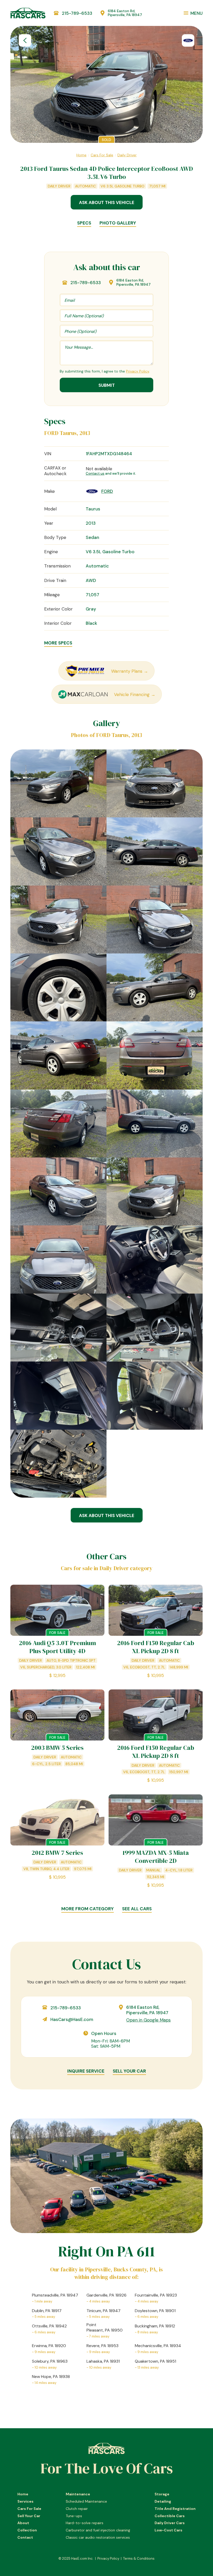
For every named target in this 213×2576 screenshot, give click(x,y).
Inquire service (86, 2071)
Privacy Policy (138, 371)
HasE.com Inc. (82, 2559)
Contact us (95, 473)
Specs (84, 223)
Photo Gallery (118, 223)
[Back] (25, 40)
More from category (88, 1909)
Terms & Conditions (139, 2559)
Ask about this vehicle (107, 202)
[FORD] (188, 40)
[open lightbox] (58, 783)
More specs (58, 643)
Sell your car (129, 2071)
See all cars (137, 1909)
